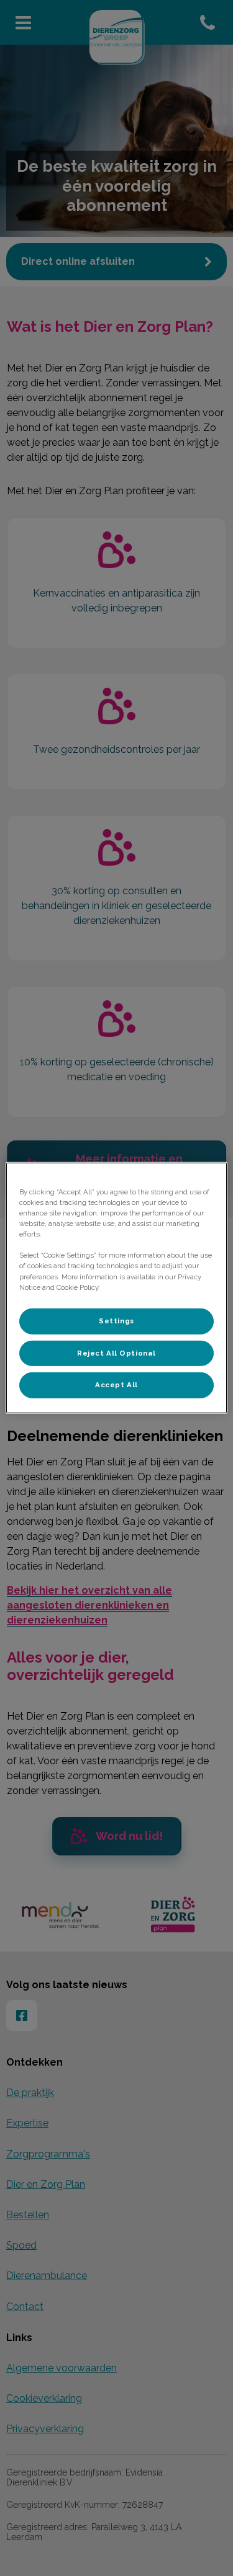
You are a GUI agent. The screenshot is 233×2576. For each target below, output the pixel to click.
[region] (116, 1288)
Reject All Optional (116, 1352)
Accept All (116, 1385)
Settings (116, 1320)
